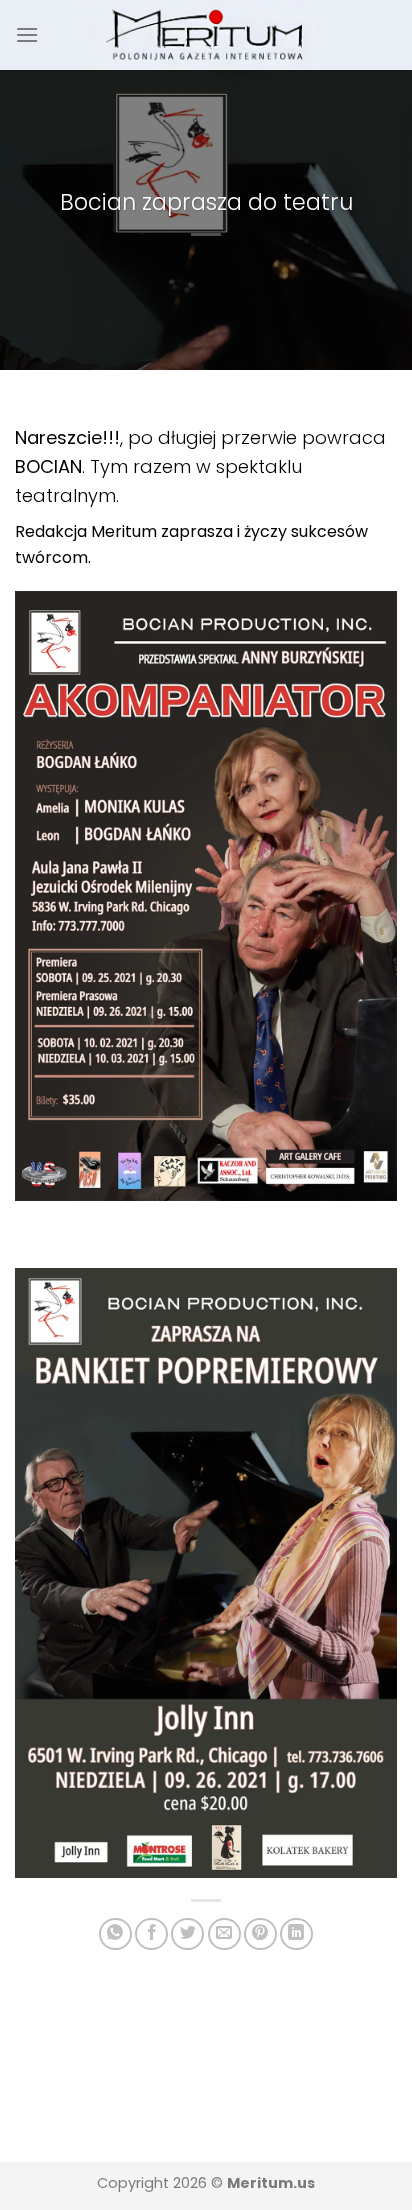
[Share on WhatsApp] (115, 1934)
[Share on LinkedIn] (296, 1934)
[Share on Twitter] (187, 1934)
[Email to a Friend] (224, 1934)
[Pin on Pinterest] (260, 1934)
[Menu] (27, 34)
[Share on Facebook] (151, 1934)
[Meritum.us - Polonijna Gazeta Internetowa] (206, 34)
